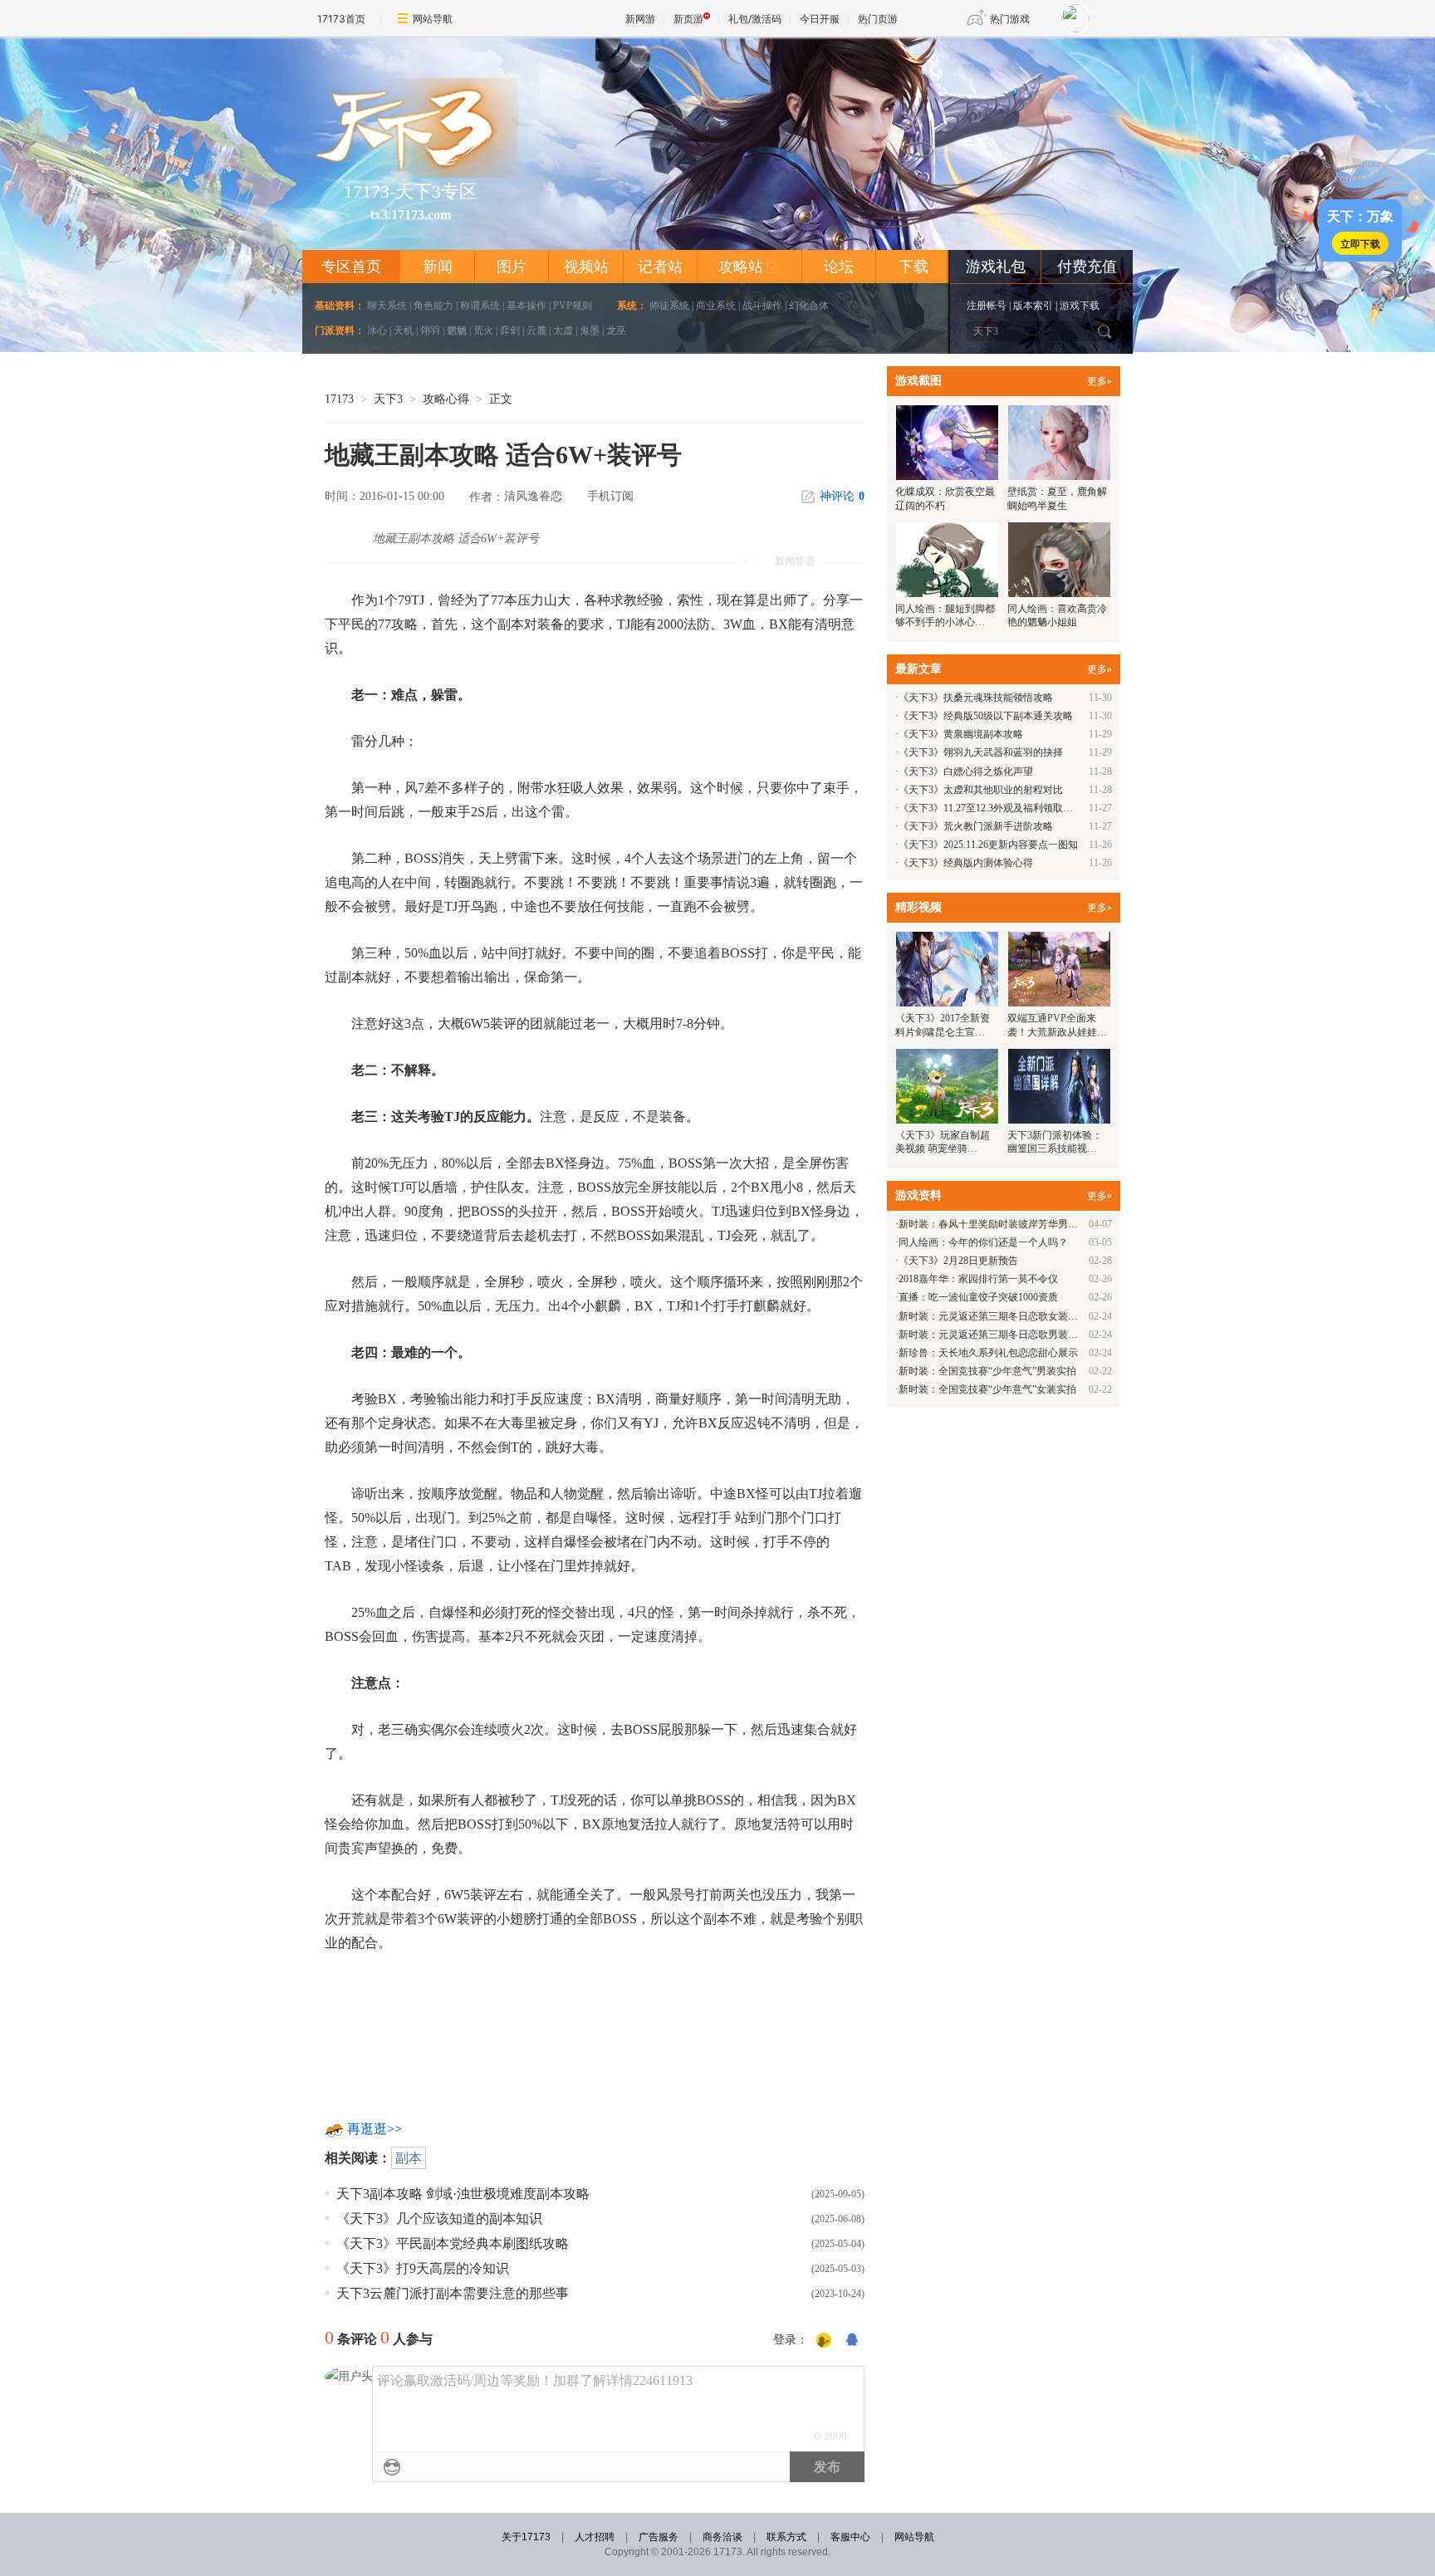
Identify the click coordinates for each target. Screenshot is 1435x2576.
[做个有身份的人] (824, 2341)
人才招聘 (595, 2537)
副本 (409, 2158)
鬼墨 (590, 331)
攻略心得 (446, 399)
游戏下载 (1080, 306)
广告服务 (659, 2537)
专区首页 (351, 267)
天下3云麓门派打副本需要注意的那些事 (453, 2293)
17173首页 (341, 19)
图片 (512, 267)
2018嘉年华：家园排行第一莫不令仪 (978, 1279)
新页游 (688, 19)
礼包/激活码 (755, 19)
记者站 (660, 267)
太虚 (563, 331)
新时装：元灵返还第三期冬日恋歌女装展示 (993, 1316)
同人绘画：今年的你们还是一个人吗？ (983, 1242)
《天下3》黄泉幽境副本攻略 (961, 734)
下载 (913, 267)
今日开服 (820, 19)
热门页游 (878, 19)
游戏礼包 (996, 267)
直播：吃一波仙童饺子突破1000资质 (978, 1297)
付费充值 (1087, 267)
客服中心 (850, 2537)
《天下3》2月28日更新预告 (958, 1261)
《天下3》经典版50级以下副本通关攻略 (986, 716)
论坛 (839, 267)
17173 (339, 399)
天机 (404, 331)
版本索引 (1033, 306)
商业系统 (716, 306)
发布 (827, 2467)
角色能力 (433, 306)
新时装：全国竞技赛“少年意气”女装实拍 (987, 1389)
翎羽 (430, 331)
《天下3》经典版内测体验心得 (966, 863)
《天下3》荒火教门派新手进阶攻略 (976, 826)
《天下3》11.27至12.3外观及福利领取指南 (991, 808)
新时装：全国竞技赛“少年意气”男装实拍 (987, 1371)
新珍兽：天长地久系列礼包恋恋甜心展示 (988, 1353)
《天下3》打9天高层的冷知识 (423, 2268)
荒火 (483, 331)
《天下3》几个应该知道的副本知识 (439, 2218)
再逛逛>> (375, 2129)
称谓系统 (480, 306)
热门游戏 (1010, 19)
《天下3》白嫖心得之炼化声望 (966, 771)
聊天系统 (387, 306)
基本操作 (526, 306)
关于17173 (526, 2537)
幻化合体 (809, 306)
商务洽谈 (722, 2537)
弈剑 (510, 331)
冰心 (377, 331)
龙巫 (616, 331)
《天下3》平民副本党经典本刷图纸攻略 (453, 2243)
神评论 (842, 496)
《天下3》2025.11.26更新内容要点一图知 (988, 845)
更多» (1100, 381)
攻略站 (749, 267)
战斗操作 (762, 306)
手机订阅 (610, 496)
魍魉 (457, 331)
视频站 (586, 267)
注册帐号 (987, 306)
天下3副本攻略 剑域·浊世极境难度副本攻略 (463, 2194)
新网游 (640, 19)
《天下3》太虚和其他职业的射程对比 (981, 790)
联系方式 (786, 2537)
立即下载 (1360, 243)
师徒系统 (669, 306)
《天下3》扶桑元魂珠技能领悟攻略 (976, 698)
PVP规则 (573, 306)
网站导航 (433, 19)
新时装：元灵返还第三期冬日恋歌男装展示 (993, 1335)
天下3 (388, 399)
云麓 (536, 331)
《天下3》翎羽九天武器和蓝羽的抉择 (981, 752)
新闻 (438, 267)
